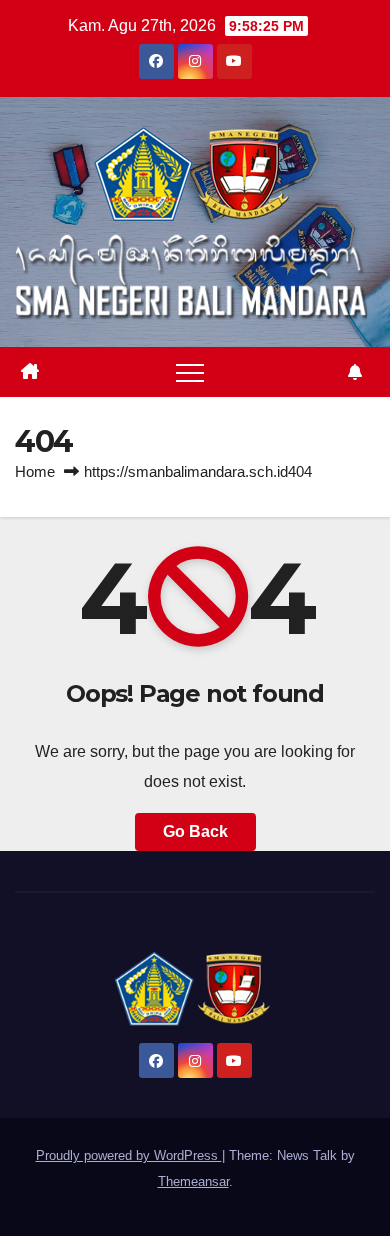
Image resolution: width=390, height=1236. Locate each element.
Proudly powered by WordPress (129, 1155)
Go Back (195, 831)
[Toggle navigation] (190, 372)
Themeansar (193, 1181)
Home (35, 471)
